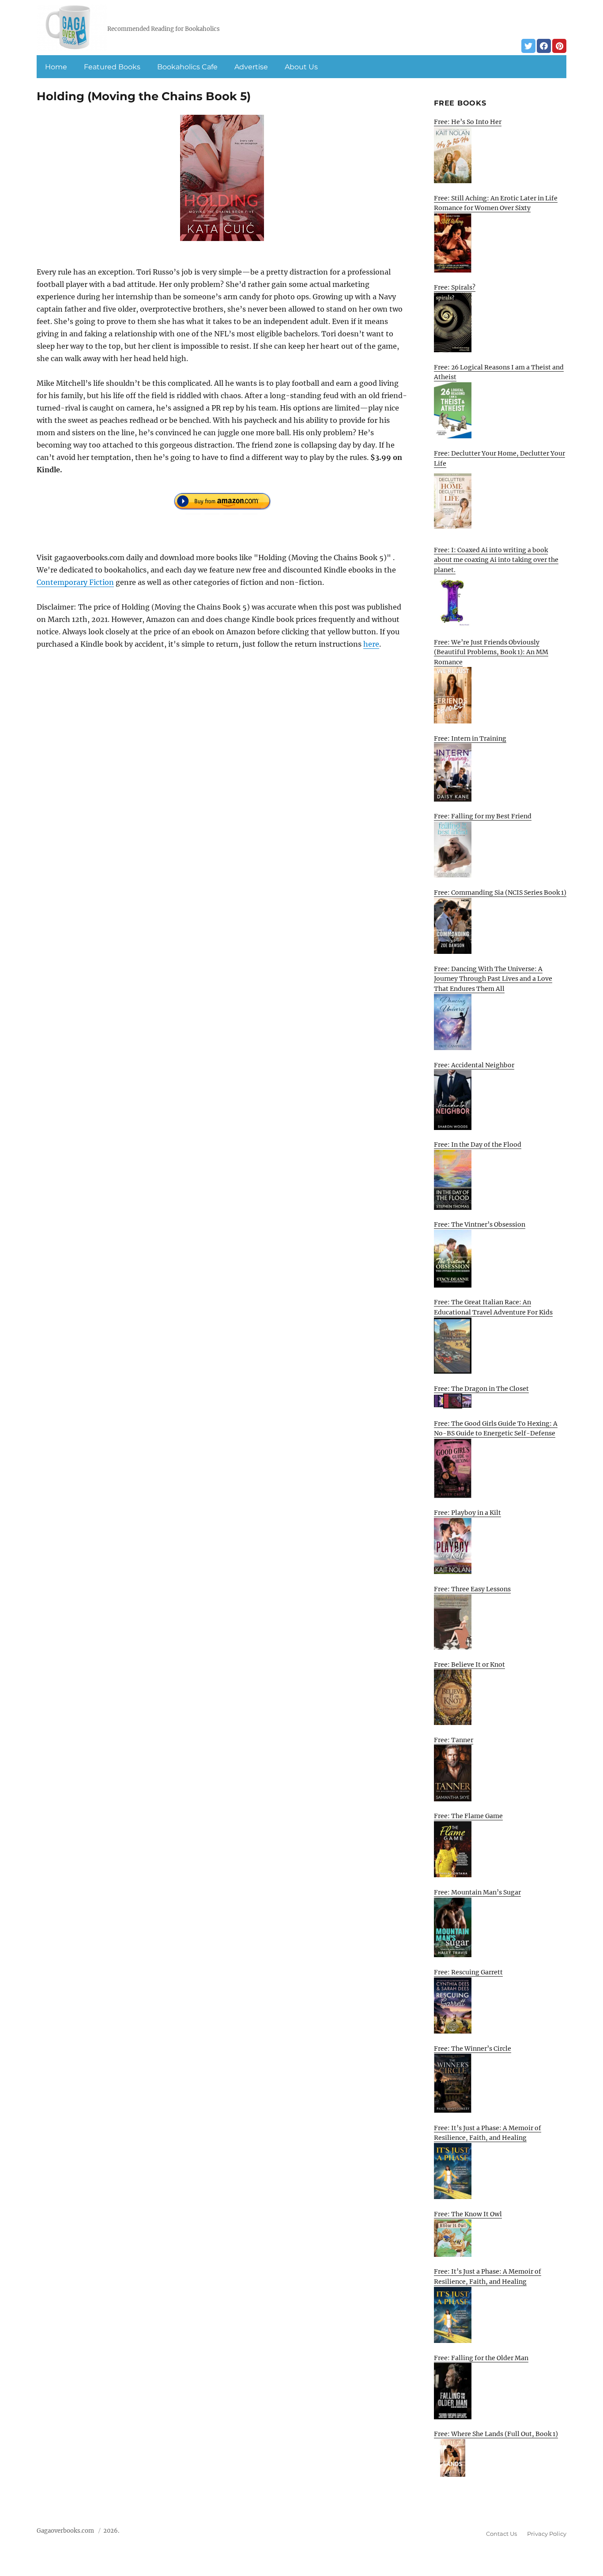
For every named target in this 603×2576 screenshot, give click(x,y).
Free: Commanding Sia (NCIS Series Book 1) (500, 893)
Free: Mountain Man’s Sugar (477, 1892)
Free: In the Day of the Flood (478, 1145)
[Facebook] (544, 46)
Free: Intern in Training (470, 738)
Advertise (251, 67)
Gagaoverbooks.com (65, 2531)
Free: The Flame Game (468, 1816)
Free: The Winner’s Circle (473, 2049)
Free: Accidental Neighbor (474, 1065)
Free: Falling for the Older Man (481, 2358)
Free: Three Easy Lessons (472, 1589)
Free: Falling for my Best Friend (483, 816)
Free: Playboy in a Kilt (467, 1513)
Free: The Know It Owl (468, 2214)
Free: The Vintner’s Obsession (480, 1224)
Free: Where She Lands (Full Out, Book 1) (496, 2434)
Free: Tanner (454, 1740)
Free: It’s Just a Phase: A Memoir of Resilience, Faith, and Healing (488, 2133)
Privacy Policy (547, 2534)
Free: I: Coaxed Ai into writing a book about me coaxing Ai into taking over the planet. (496, 560)
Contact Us (501, 2534)
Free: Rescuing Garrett (468, 1972)
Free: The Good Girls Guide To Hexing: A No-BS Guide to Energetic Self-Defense (496, 1429)
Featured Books (112, 67)
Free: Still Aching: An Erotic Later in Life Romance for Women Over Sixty (496, 203)
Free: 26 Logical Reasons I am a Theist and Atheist (499, 372)
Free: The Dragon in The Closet (481, 1389)
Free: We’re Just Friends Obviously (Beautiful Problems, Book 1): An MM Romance (491, 652)
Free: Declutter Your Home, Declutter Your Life (499, 458)
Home (56, 67)
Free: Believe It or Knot (469, 1665)
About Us (301, 67)
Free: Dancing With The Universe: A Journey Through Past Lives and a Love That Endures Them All (493, 979)
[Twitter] (528, 46)
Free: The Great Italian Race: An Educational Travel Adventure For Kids (493, 1307)
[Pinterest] (559, 46)
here (371, 644)
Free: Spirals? (455, 287)
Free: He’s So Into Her (468, 122)
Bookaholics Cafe (187, 67)
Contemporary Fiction (75, 582)
